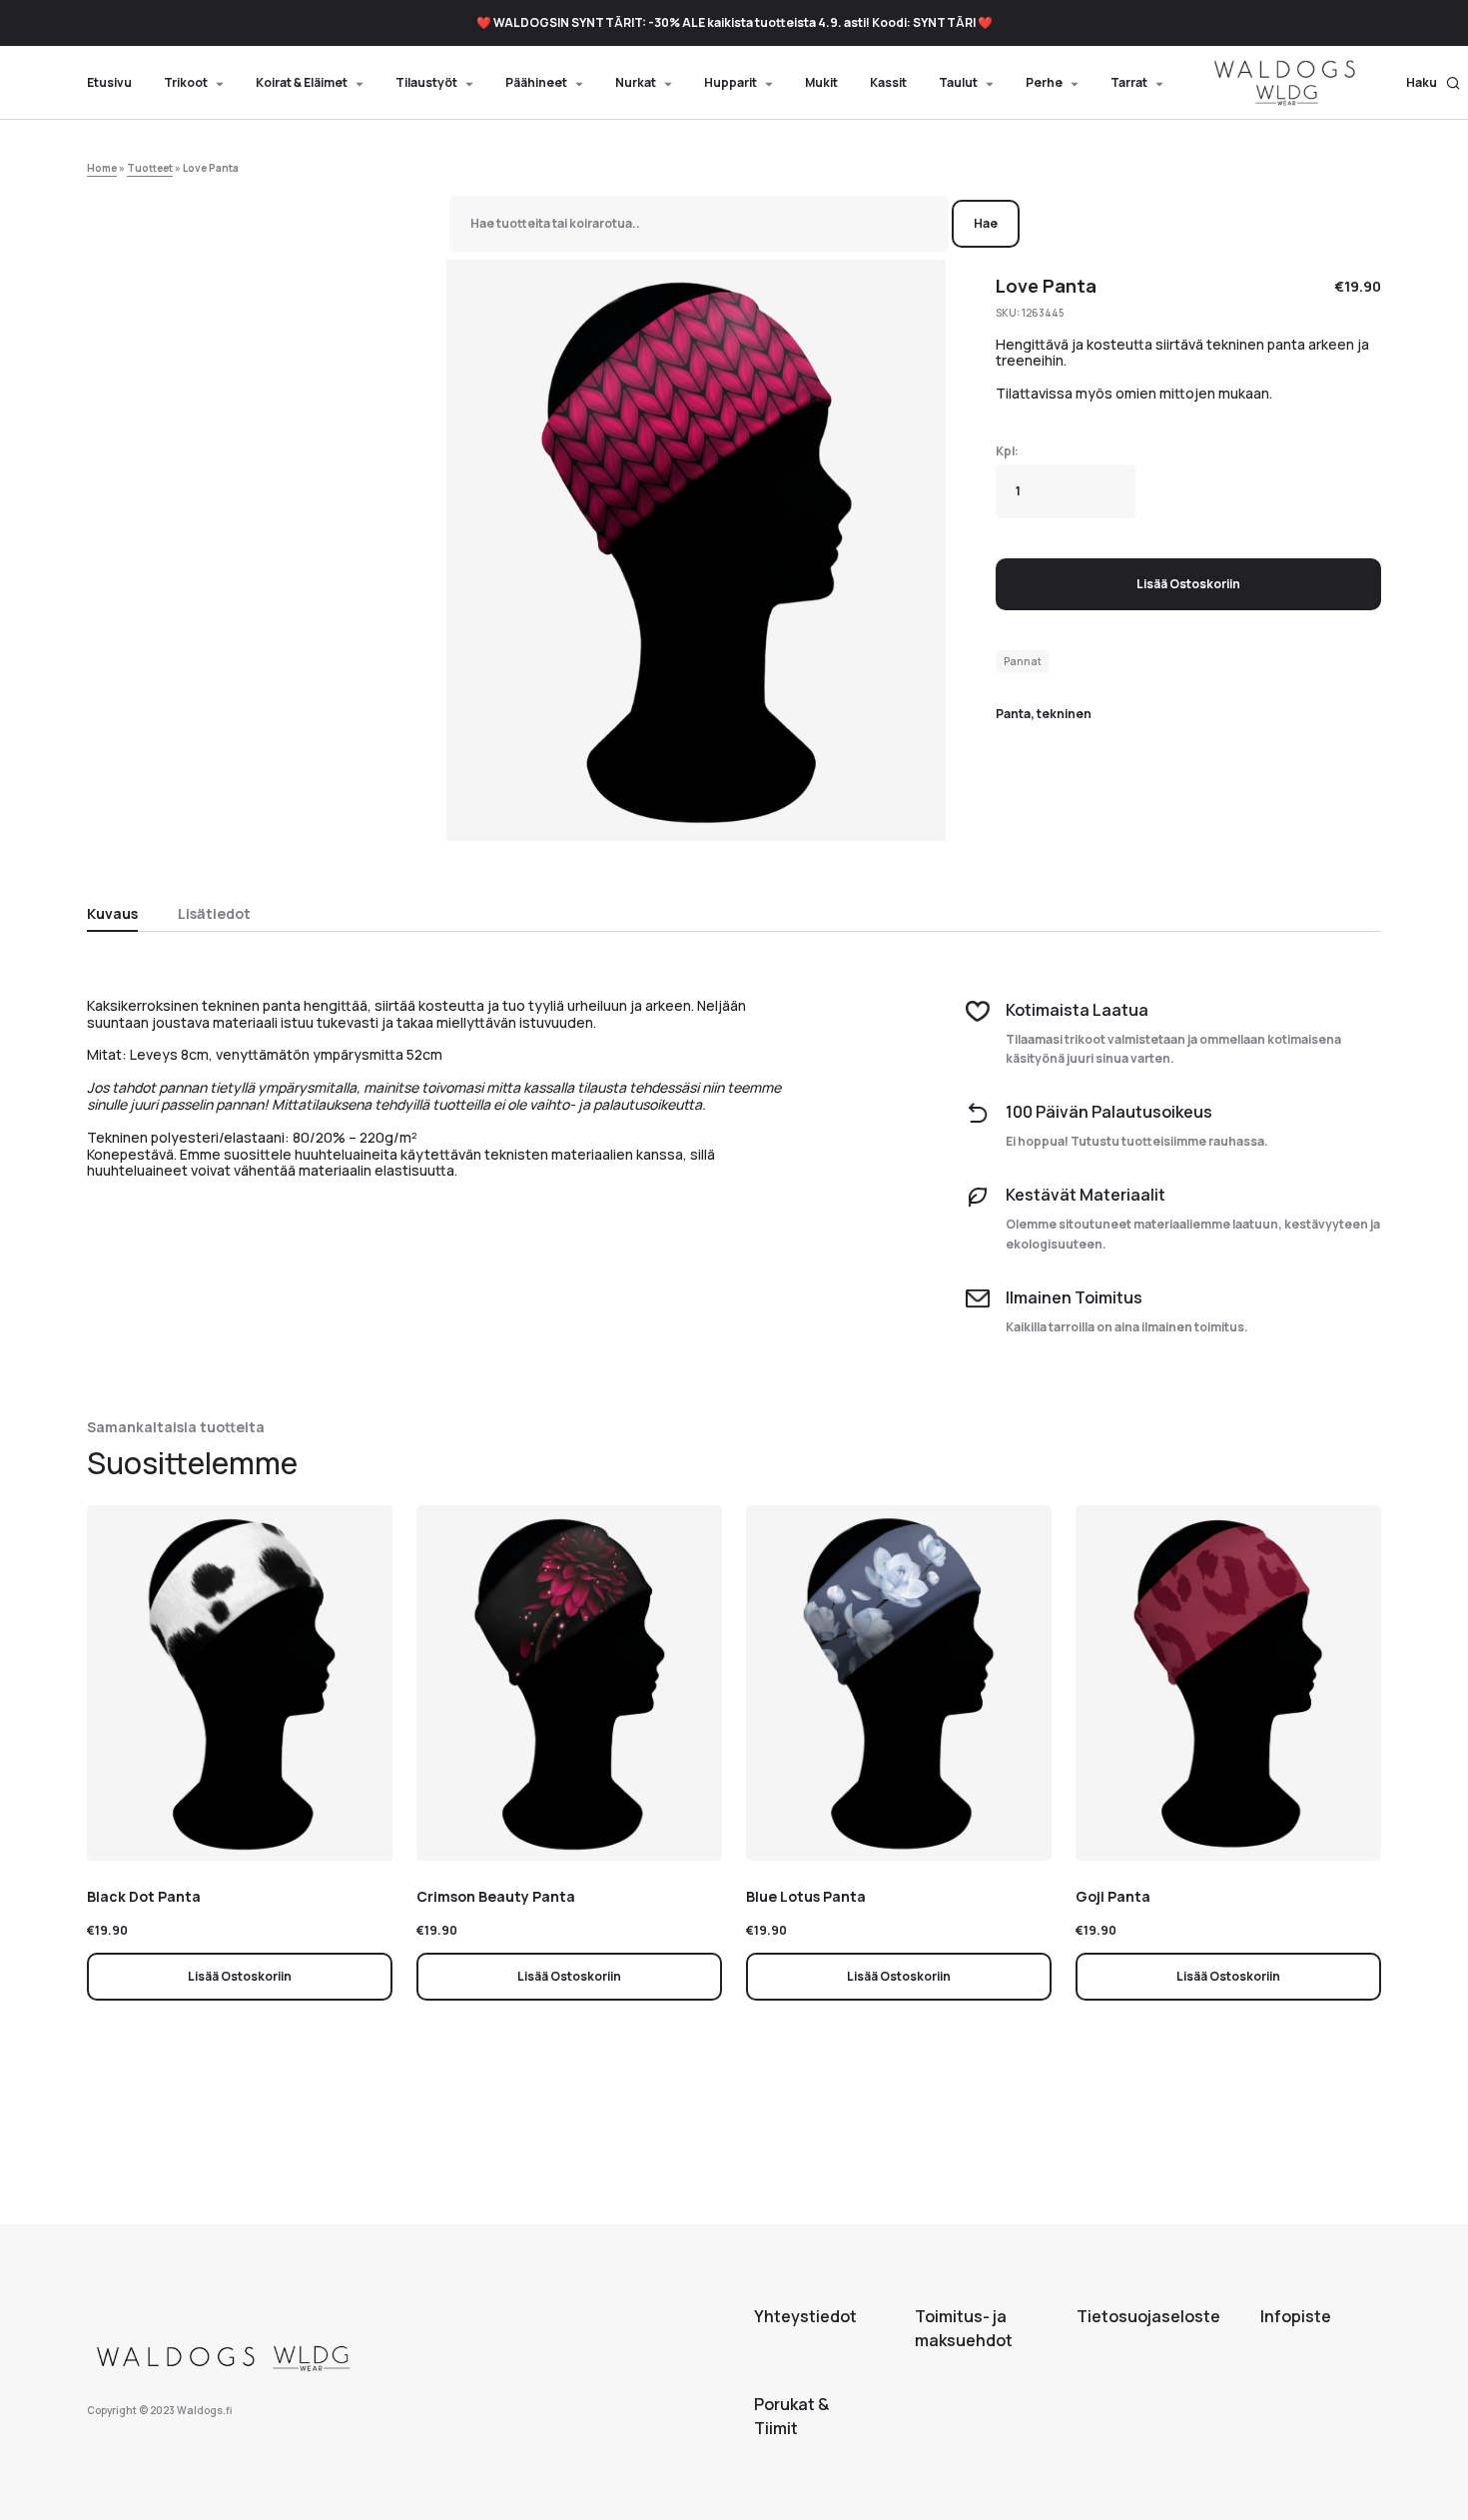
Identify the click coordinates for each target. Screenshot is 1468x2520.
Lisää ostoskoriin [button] (240, 1976)
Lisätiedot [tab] (214, 913)
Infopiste (1296, 2316)
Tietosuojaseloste (1148, 2316)
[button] (1434, 83)
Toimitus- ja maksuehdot (964, 2328)
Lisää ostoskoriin (1188, 584)
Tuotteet (150, 168)
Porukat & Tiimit (791, 2416)
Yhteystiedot (805, 2316)
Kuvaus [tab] (112, 913)
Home (102, 168)
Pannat (1023, 661)
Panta (1013, 714)
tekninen (1064, 714)
